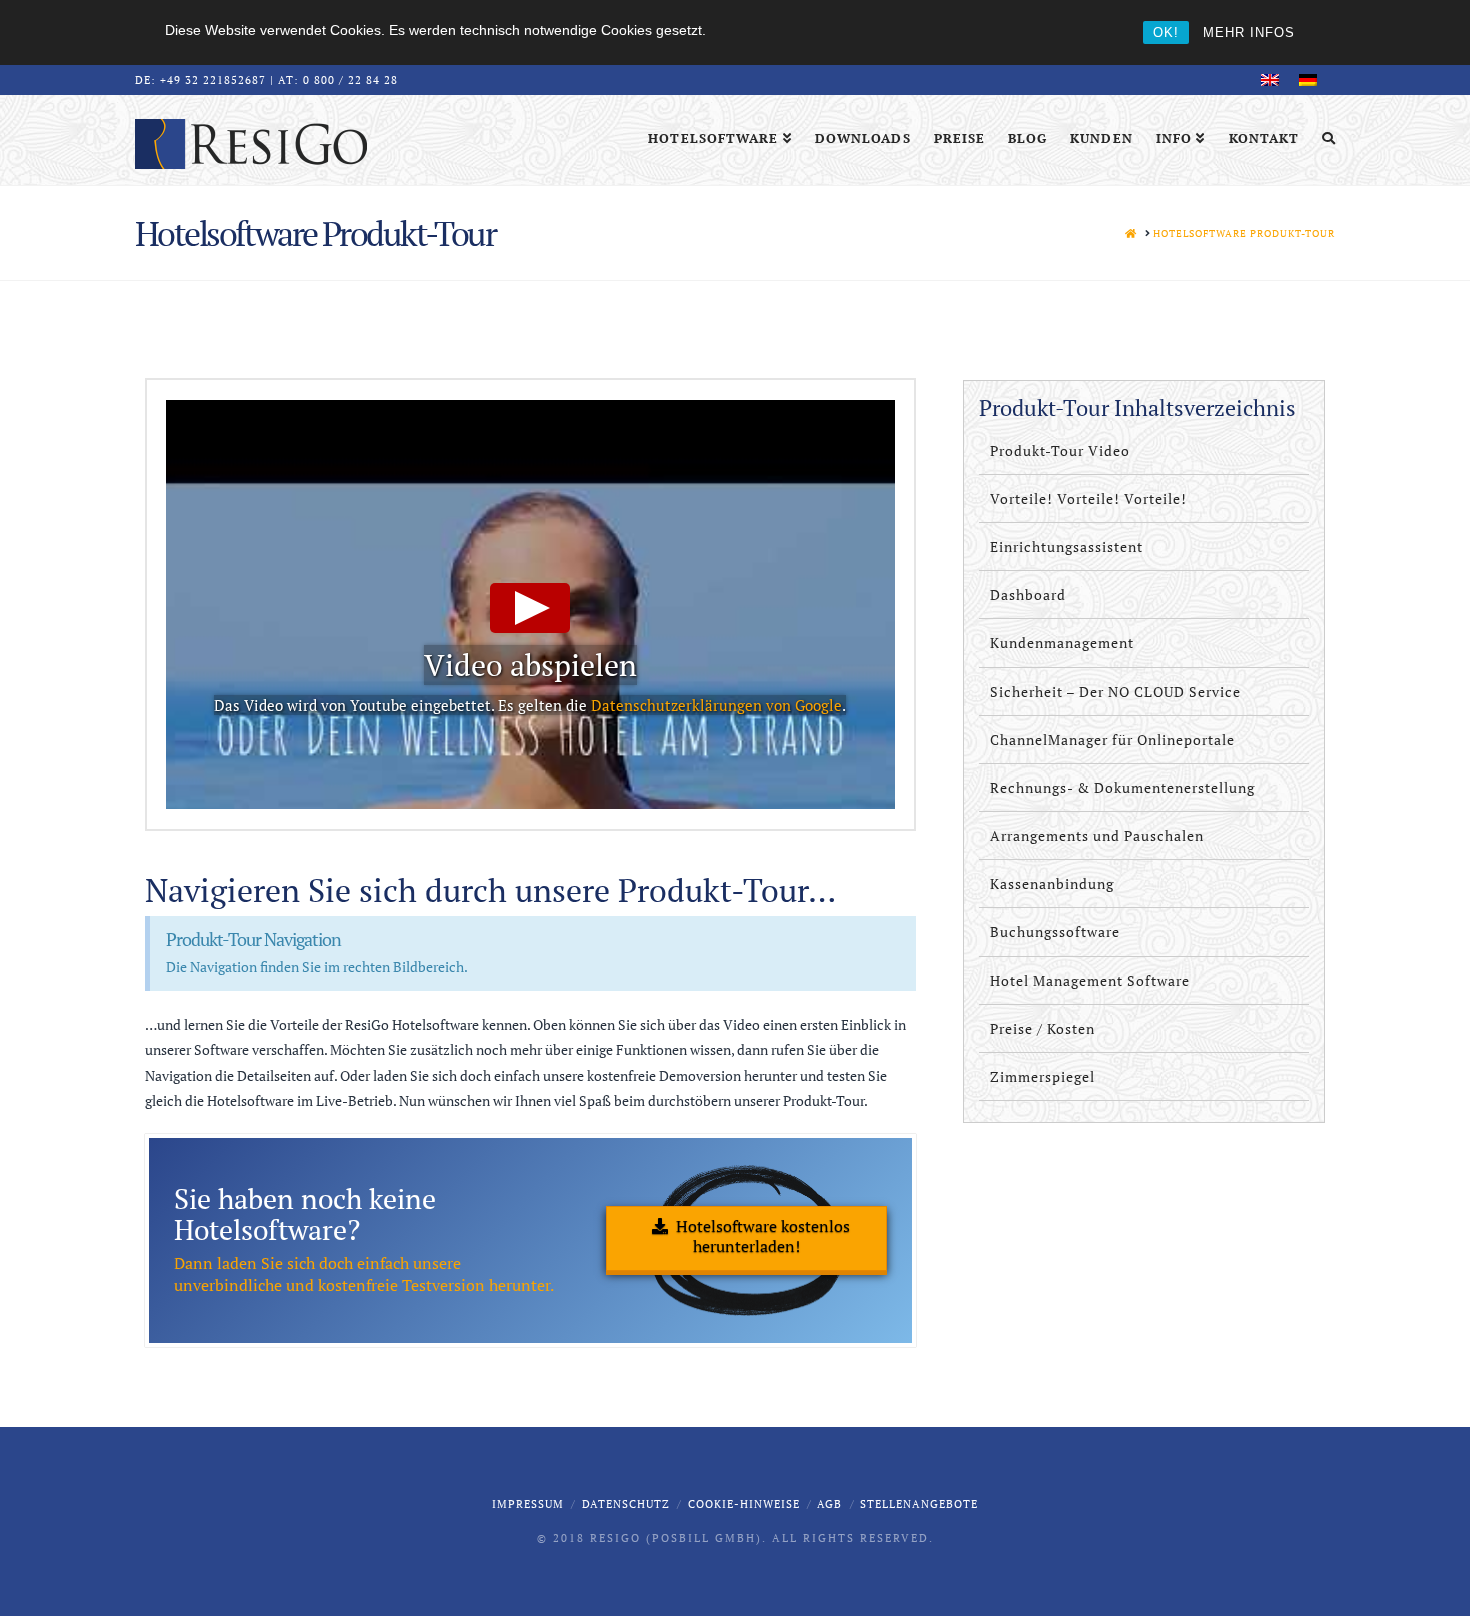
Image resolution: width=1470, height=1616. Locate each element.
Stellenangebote (919, 1504)
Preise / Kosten (1042, 1028)
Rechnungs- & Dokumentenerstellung (1122, 787)
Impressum (528, 1504)
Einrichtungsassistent (1066, 546)
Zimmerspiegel (1042, 1076)
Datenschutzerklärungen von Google (716, 705)
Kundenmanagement (1062, 642)
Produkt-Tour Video (1060, 450)
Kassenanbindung (1052, 883)
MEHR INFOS (1249, 32)
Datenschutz (626, 1504)
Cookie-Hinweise (744, 1504)
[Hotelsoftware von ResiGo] (251, 143)
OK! (1166, 32)
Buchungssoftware (1055, 931)
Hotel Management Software (1090, 980)
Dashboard (1028, 594)
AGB (829, 1504)
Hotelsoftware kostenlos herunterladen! (763, 1236)
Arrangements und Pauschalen (1097, 835)
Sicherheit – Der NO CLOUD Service (1115, 691)
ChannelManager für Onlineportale (1112, 739)
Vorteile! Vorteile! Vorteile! (1088, 498)
